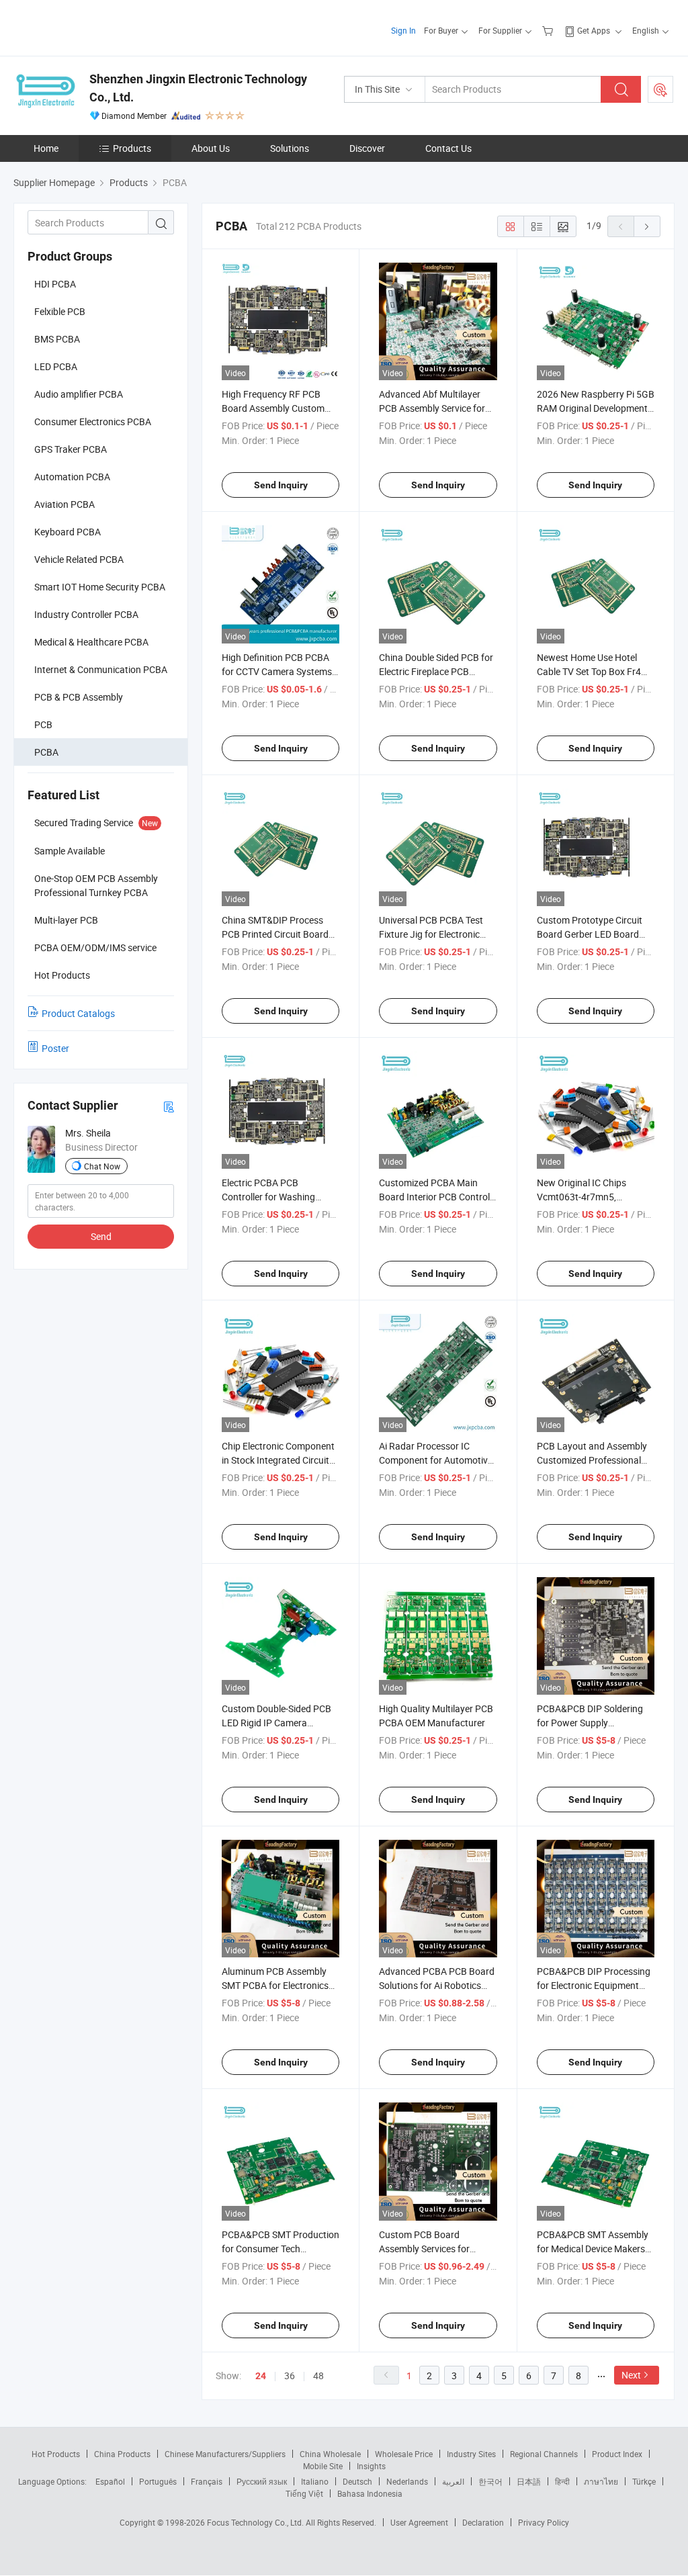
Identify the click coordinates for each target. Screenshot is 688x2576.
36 (290, 2375)
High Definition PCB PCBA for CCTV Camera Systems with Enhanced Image (277, 671)
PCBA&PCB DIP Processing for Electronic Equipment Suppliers (594, 1985)
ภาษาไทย (601, 2481)
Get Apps (594, 30)
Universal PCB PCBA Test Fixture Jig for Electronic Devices (431, 934)
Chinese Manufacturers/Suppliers (225, 2454)
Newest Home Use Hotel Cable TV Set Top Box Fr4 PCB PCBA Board (589, 671)
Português (158, 2481)
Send (101, 1236)
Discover (367, 148)
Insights (371, 2466)
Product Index (617, 2454)
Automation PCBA (72, 477)
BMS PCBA (57, 339)
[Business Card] (169, 1106)
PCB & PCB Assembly (79, 697)
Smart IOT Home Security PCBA (100, 587)
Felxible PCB (60, 311)
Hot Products (56, 2454)
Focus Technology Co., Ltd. (256, 2522)
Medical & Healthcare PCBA (91, 642)
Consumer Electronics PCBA (93, 421)
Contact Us (448, 148)
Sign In (403, 30)
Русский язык (262, 2481)
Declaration (483, 2522)
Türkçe (644, 2481)
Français (207, 2481)
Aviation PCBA (64, 504)
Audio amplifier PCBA (79, 394)
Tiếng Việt (304, 2493)
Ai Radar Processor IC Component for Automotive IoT (436, 1460)
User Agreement (419, 2522)
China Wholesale (330, 2454)
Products (132, 148)
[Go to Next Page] (647, 226)
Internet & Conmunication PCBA (101, 669)
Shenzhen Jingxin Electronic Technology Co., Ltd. (198, 88)
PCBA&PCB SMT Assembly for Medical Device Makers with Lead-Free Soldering (593, 2249)
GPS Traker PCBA (71, 449)
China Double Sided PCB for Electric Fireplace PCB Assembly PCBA (436, 671)
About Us (211, 148)
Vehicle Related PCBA (79, 559)
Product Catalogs (78, 1013)
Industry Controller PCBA (86, 614)
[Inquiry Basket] (549, 30)
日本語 (529, 2481)
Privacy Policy (544, 2522)
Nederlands (407, 2481)
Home (46, 148)
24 (261, 2376)
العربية (453, 2481)
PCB (43, 724)
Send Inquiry (281, 485)
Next (631, 2375)
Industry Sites (471, 2454)
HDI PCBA (55, 284)
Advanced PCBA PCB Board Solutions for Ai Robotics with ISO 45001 (437, 1985)
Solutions (290, 148)
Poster (55, 1048)
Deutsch (357, 2481)
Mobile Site (323, 2466)
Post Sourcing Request (660, 89)
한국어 (490, 2481)
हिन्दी (562, 2481)
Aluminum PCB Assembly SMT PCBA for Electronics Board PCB (275, 1985)
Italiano (315, 2481)
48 (318, 2375)
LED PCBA (56, 366)
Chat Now (102, 1166)
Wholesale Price (404, 2454)
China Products (122, 2454)
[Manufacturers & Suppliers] (100, 27)
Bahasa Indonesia (370, 2493)
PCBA (46, 752)
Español (110, 2481)
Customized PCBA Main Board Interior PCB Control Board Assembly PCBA (434, 1197)
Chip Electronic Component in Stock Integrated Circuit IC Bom (278, 1460)
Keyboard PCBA (68, 532)
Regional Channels (544, 2454)
